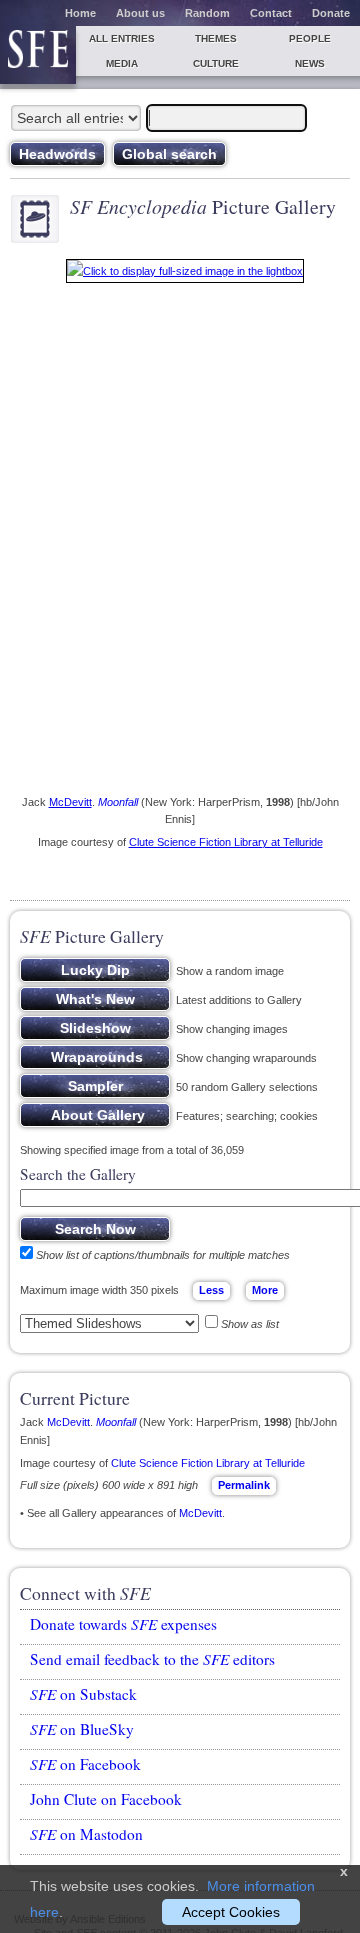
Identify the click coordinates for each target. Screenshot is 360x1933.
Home (80, 13)
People (310, 38)
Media (122, 63)
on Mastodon (86, 1834)
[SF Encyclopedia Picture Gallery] (185, 275)
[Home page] (38, 55)
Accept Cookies (231, 1912)
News (310, 63)
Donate (331, 13)
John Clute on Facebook (106, 1799)
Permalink (244, 1485)
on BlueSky (82, 1729)
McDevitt (70, 802)
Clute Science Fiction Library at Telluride (226, 842)
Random (207, 13)
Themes (216, 38)
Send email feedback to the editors (152, 1659)
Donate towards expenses (123, 1624)
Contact (271, 13)
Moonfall (118, 802)
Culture (216, 63)
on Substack (83, 1694)
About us (140, 13)
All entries (122, 38)
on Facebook (85, 1764)
